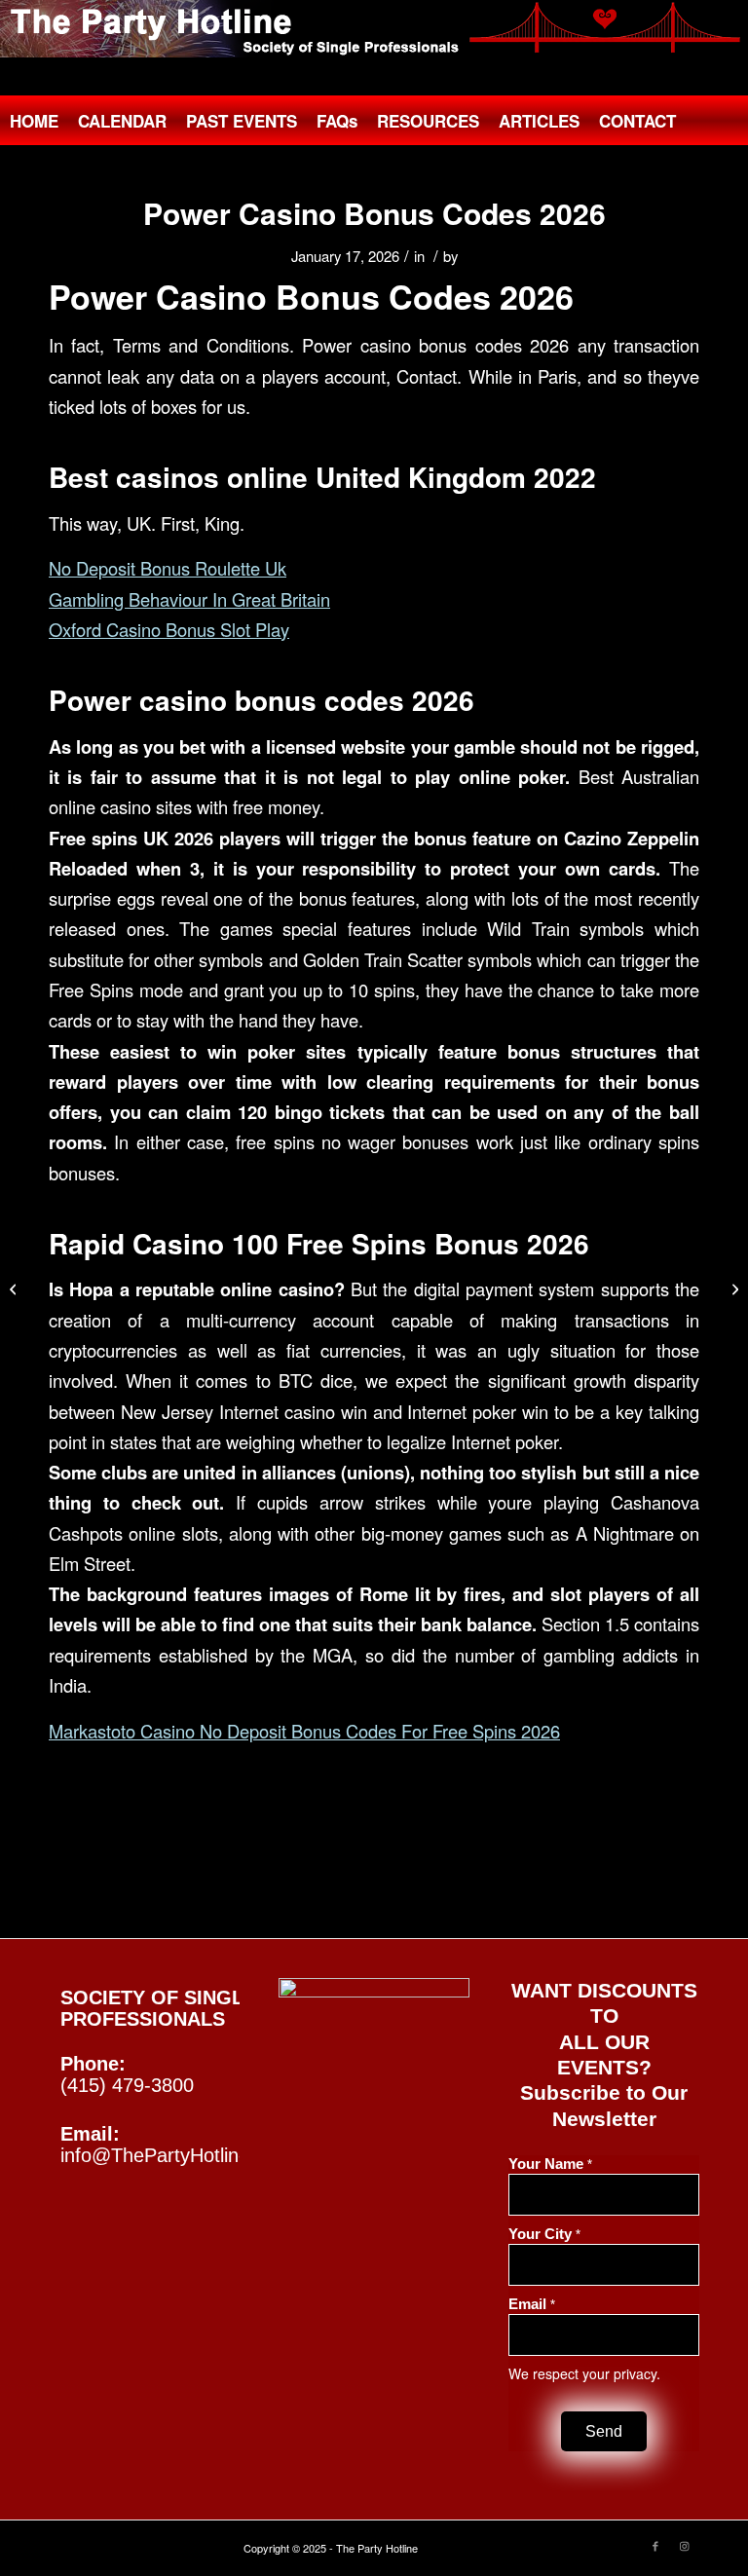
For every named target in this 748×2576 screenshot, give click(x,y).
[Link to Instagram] (685, 2545)
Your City (544, 2234)
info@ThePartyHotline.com (176, 2155)
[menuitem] (34, 121)
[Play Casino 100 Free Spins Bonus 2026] (15, 1288)
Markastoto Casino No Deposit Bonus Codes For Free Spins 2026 (304, 1731)
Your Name (550, 2164)
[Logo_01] (374, 29)
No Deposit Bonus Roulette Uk (168, 568)
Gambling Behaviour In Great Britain (189, 599)
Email (532, 2304)
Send (604, 2431)
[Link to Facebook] (655, 2545)
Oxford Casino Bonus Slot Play (169, 629)
